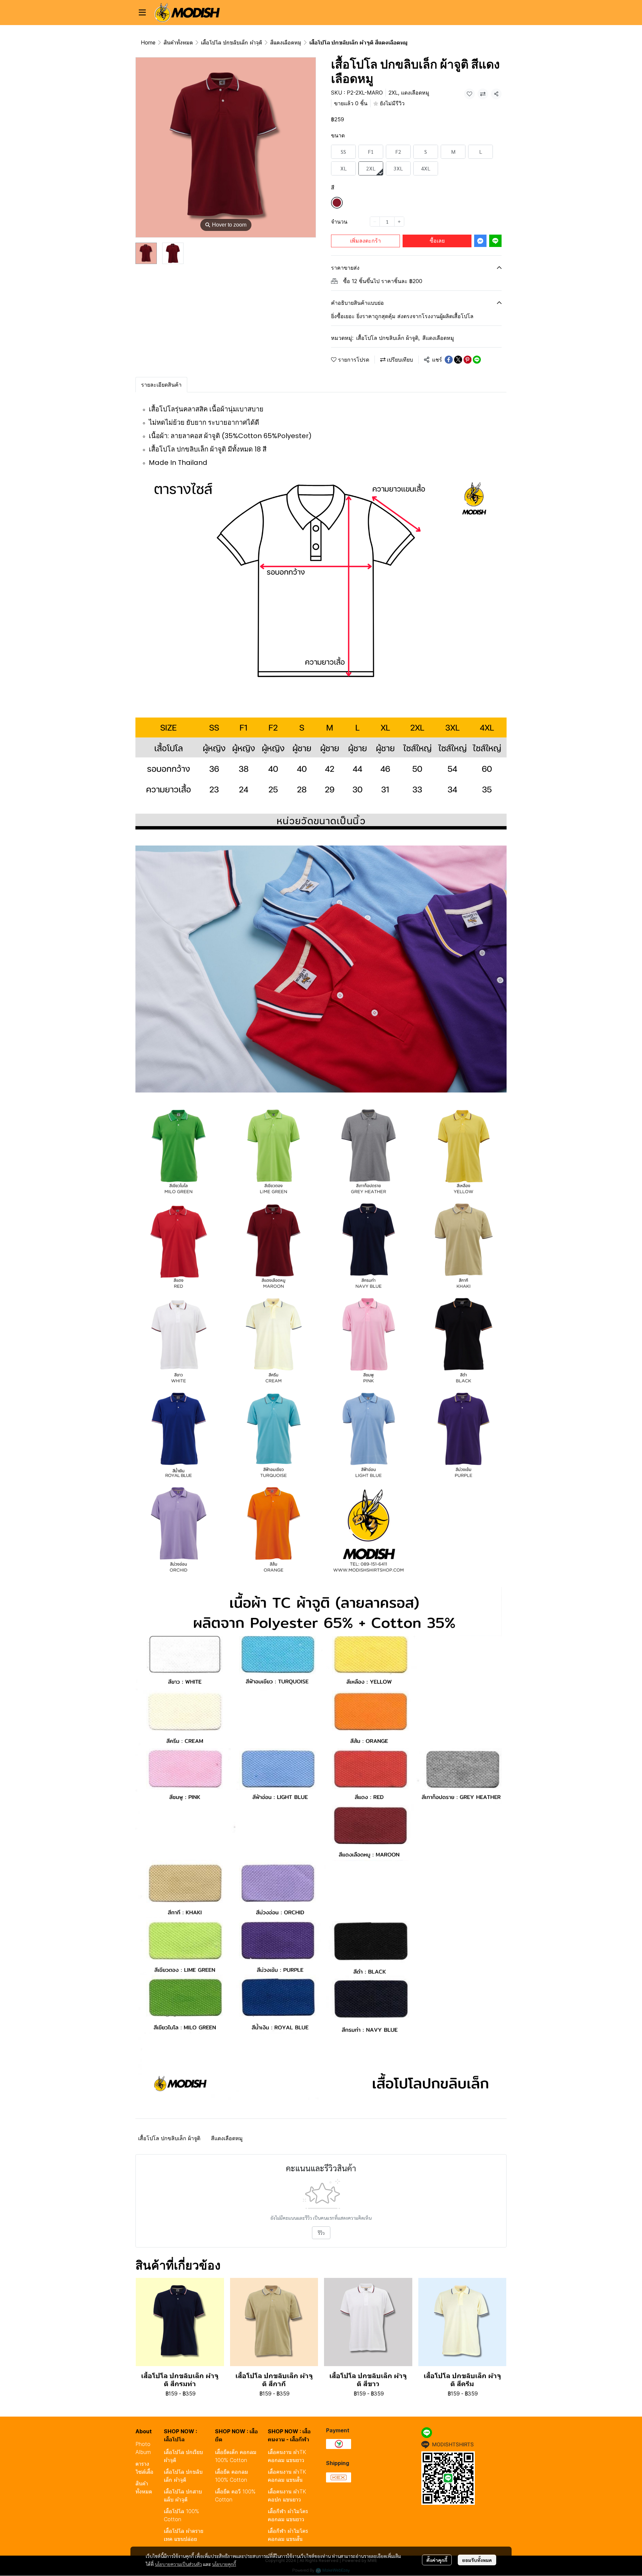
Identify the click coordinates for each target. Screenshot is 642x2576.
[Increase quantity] (399, 222)
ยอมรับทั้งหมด (477, 2560)
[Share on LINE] (477, 360)
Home (148, 42)
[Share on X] (458, 360)
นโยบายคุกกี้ (224, 2564)
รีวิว (321, 2233)
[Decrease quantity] (375, 222)
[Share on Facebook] (449, 360)
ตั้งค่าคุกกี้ (437, 2560)
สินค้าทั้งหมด (178, 42)
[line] (427, 2433)
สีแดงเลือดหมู (286, 42)
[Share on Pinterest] (467, 360)
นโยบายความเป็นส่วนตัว (178, 2564)
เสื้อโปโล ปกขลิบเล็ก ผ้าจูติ (232, 42)
